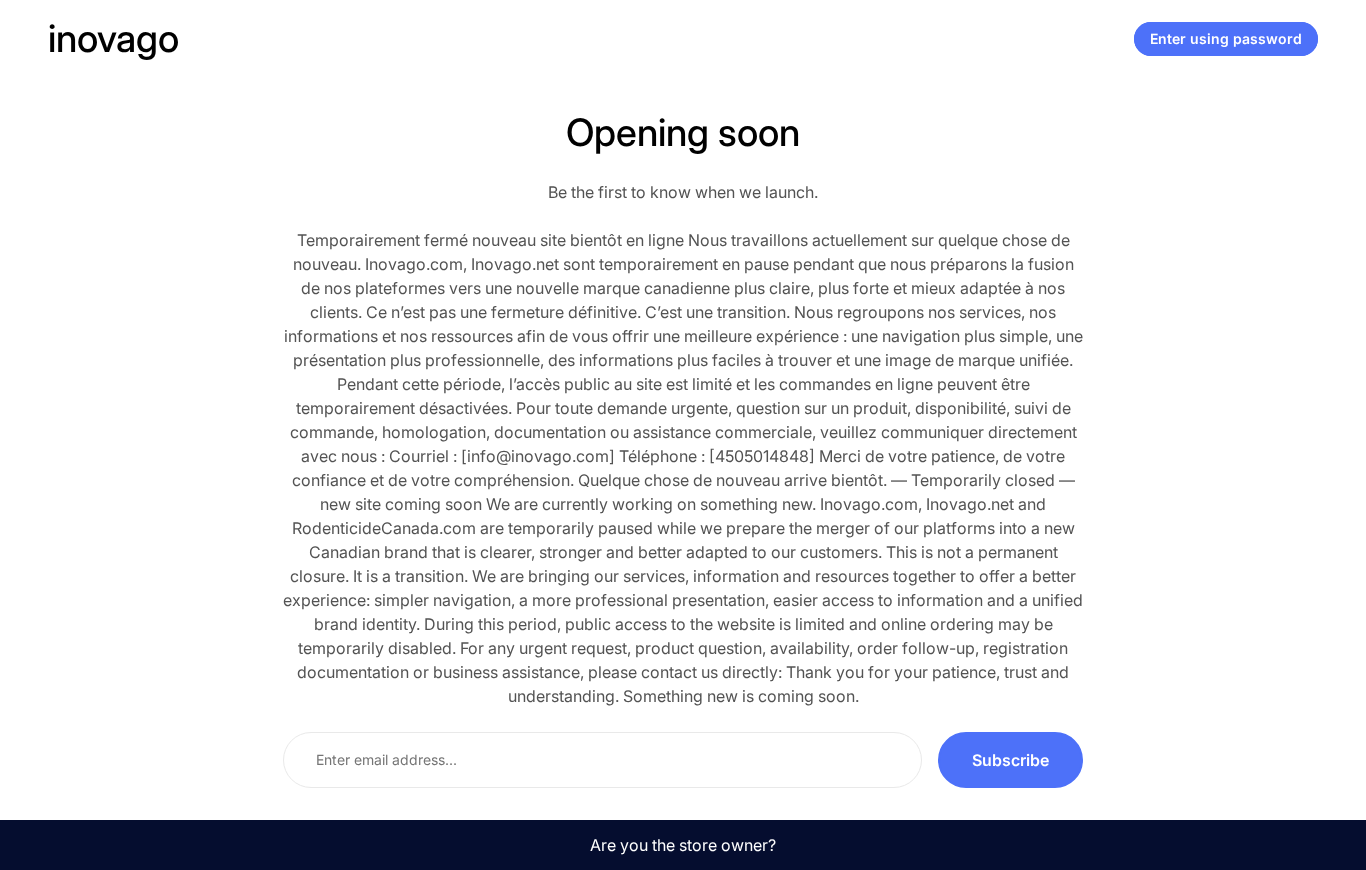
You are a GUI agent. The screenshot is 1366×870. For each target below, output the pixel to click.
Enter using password (1226, 38)
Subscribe (1010, 760)
